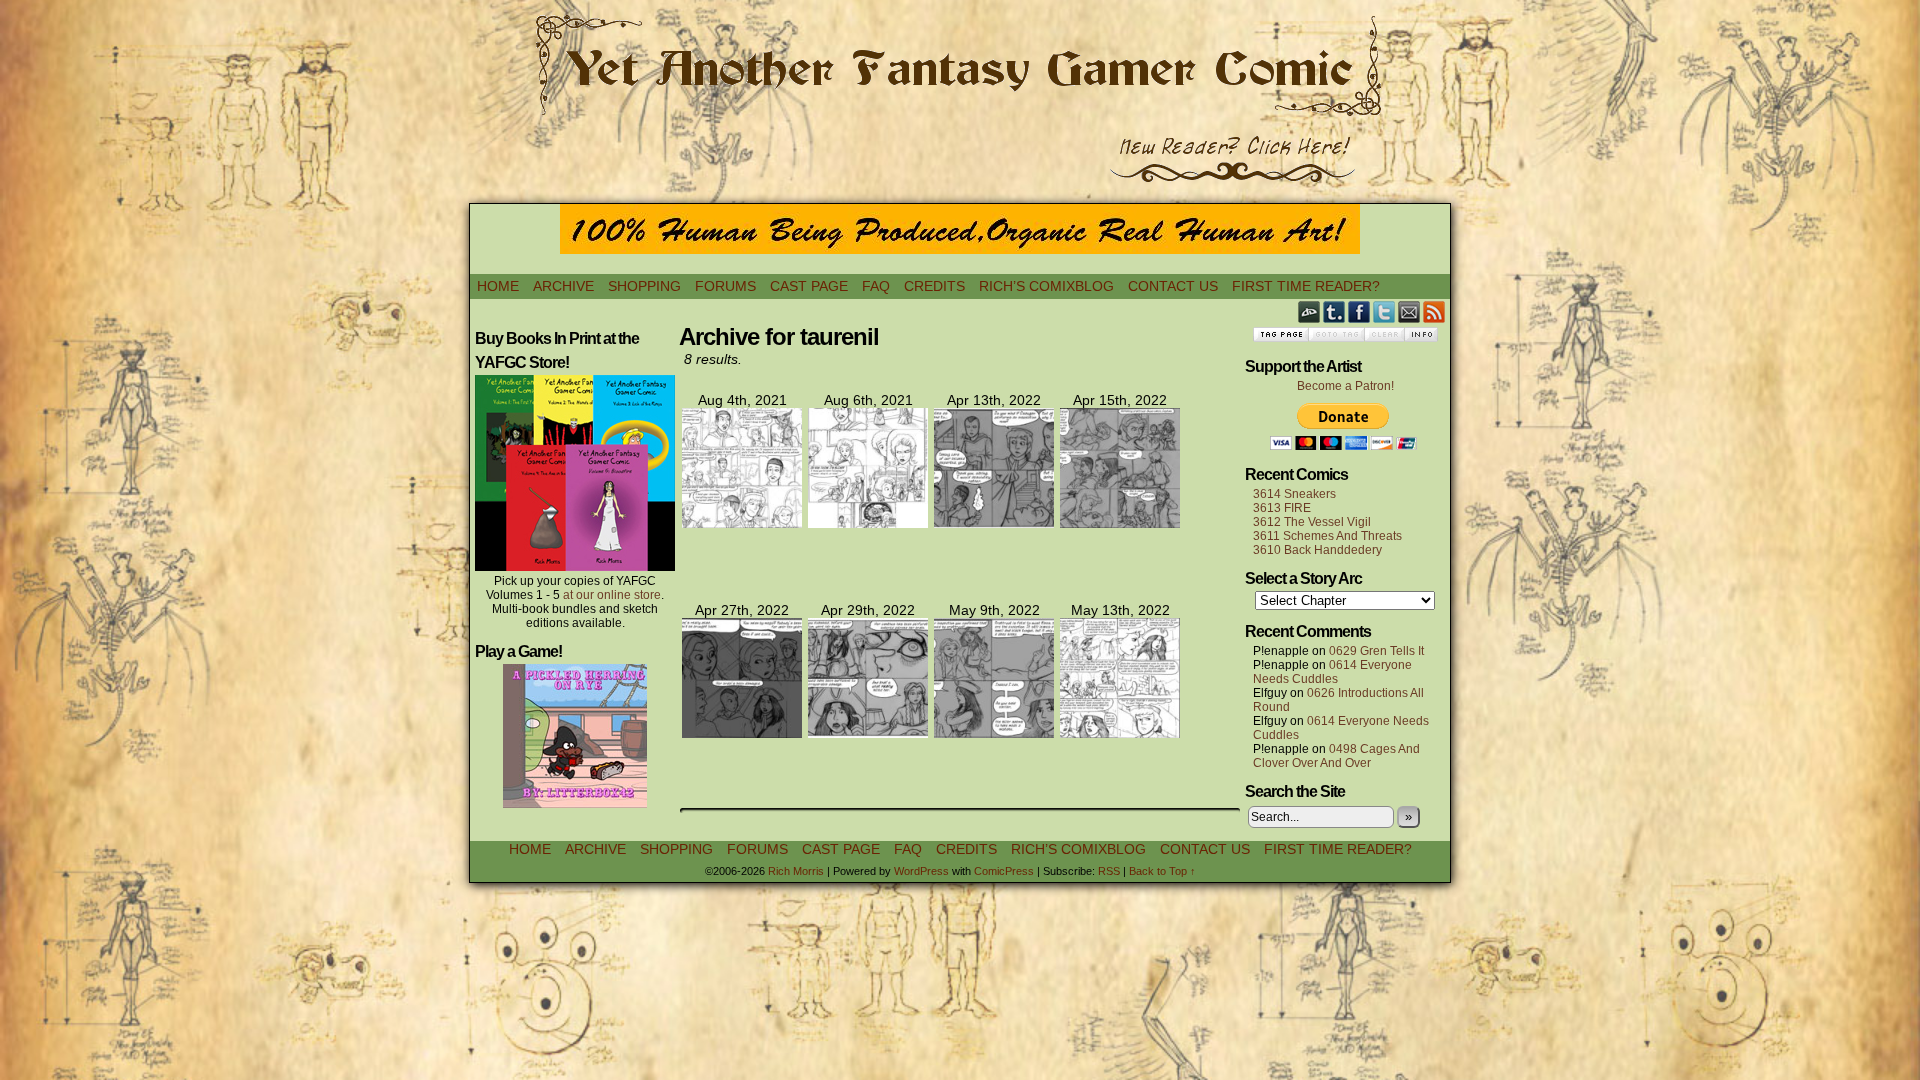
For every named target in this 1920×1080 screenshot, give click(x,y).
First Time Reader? (1306, 286)
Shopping (644, 286)
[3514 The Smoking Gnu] (868, 733)
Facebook (1359, 311)
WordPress (921, 871)
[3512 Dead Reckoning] (1120, 523)
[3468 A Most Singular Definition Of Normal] (742, 523)
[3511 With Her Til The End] (994, 523)
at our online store (612, 595)
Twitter (1384, 311)
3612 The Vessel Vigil (1312, 522)
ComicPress (1004, 871)
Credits (934, 286)
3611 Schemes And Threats (1327, 536)
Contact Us (1173, 286)
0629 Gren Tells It (1376, 651)
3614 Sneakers (1294, 494)
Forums (725, 286)
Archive (563, 286)
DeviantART (1309, 311)
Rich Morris (796, 871)
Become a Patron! (1345, 386)
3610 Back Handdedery (1317, 550)
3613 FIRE (1282, 508)
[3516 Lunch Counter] (1120, 733)
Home (498, 286)
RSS (1434, 311)
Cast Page (809, 286)
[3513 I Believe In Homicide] (742, 733)
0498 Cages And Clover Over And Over (1336, 756)
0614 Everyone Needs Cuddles (1332, 672)
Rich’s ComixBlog (1046, 286)
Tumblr (1334, 311)
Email (1409, 311)
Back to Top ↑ (1162, 871)
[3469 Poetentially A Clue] (868, 523)
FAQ (876, 286)
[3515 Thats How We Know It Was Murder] (994, 733)
